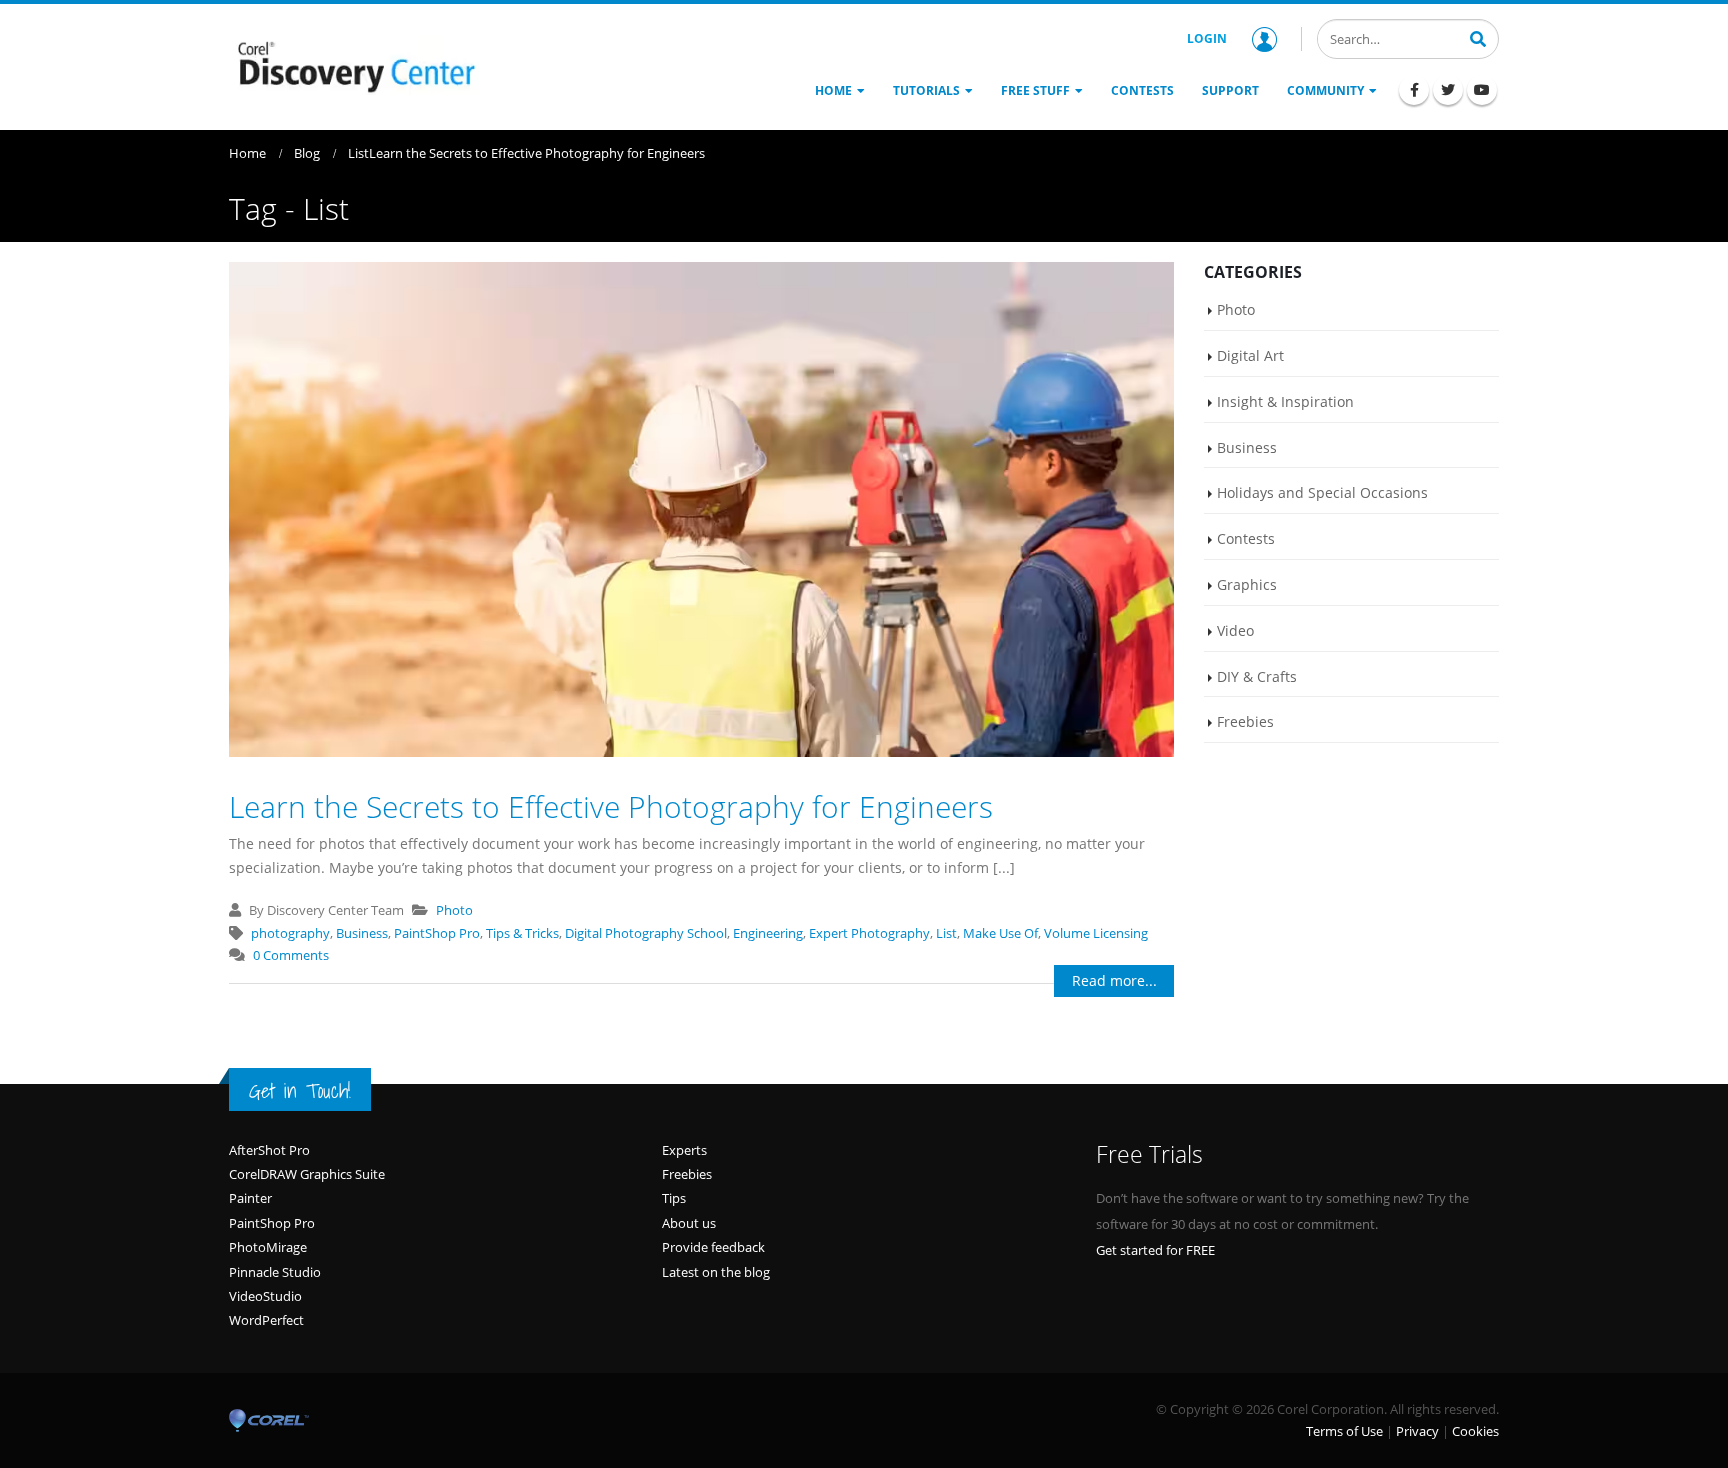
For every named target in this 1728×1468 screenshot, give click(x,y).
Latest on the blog (716, 1272)
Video (1235, 630)
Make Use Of (1000, 933)
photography (290, 933)
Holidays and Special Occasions (1322, 492)
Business (362, 933)
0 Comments (291, 955)
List (946, 933)
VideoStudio (265, 1296)
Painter (250, 1198)
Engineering (768, 933)
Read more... (1114, 980)
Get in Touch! (300, 1091)
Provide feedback (713, 1247)
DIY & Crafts (1257, 676)
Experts (684, 1150)
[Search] (1478, 37)
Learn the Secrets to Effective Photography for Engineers (611, 806)
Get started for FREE (1155, 1250)
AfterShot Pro (269, 1150)
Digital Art (1250, 355)
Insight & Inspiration (1285, 401)
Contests (1246, 538)
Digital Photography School (646, 933)
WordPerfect (266, 1320)
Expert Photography (869, 933)
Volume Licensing (1096, 933)
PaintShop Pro (437, 933)
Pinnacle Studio (275, 1272)
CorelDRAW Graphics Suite (307, 1174)
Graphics (1247, 584)
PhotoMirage (268, 1247)
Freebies (1245, 721)
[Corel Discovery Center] (354, 65)
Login (1207, 38)
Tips (674, 1198)
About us (689, 1223)
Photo (454, 910)
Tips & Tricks (522, 933)
